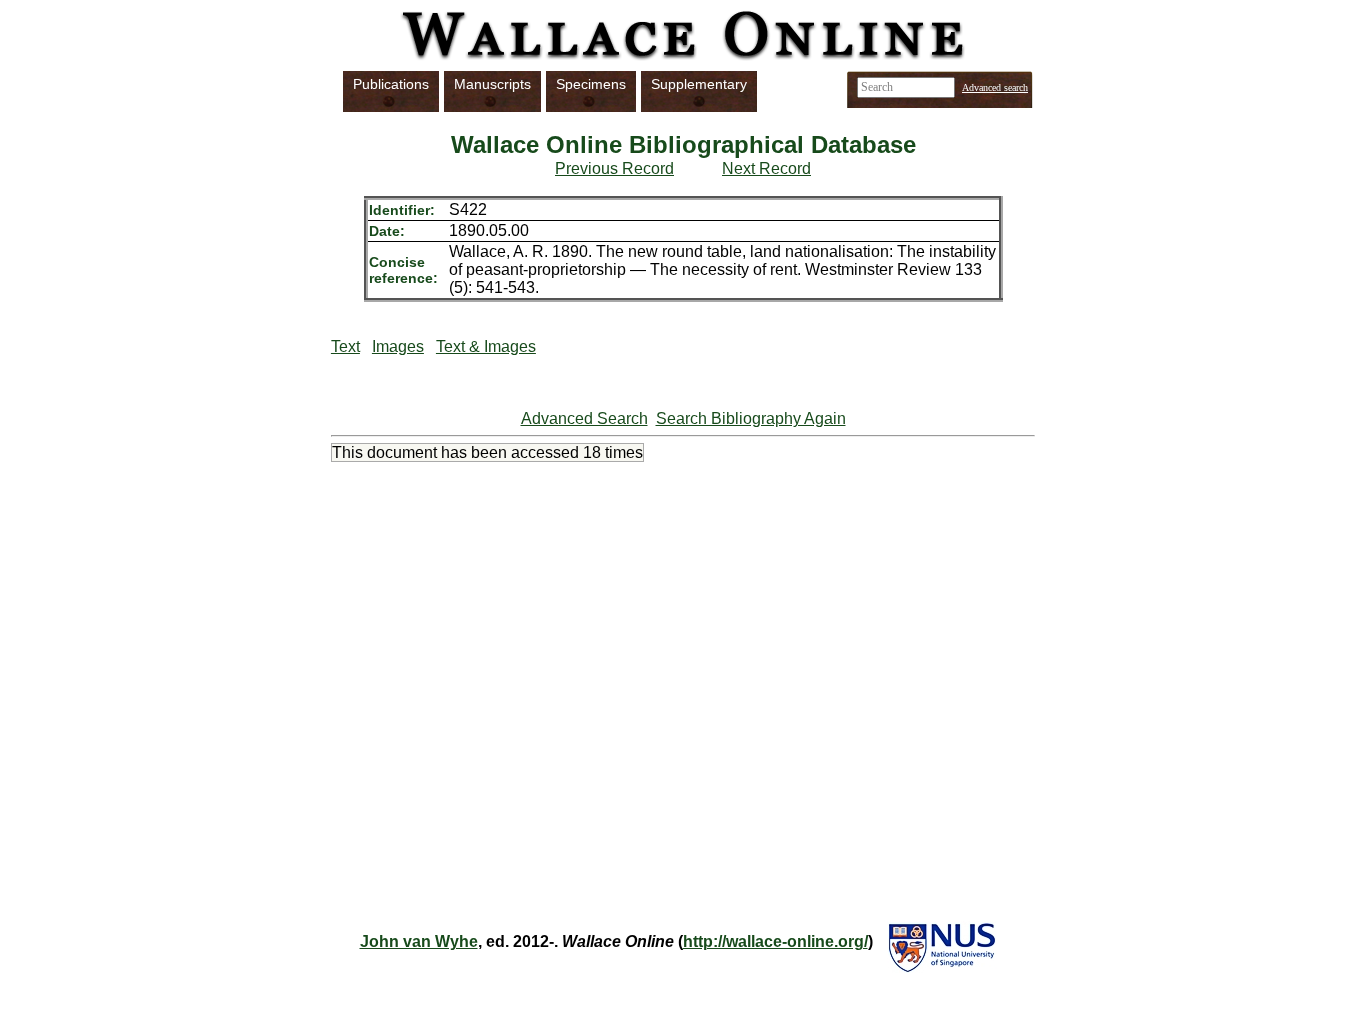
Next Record (766, 168)
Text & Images (486, 346)
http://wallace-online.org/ (775, 941)
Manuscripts (492, 84)
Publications (391, 84)
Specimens (591, 84)
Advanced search (995, 87)
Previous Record (614, 168)
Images (398, 346)
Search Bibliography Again (751, 418)
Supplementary (699, 84)
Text (345, 346)
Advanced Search (584, 418)
